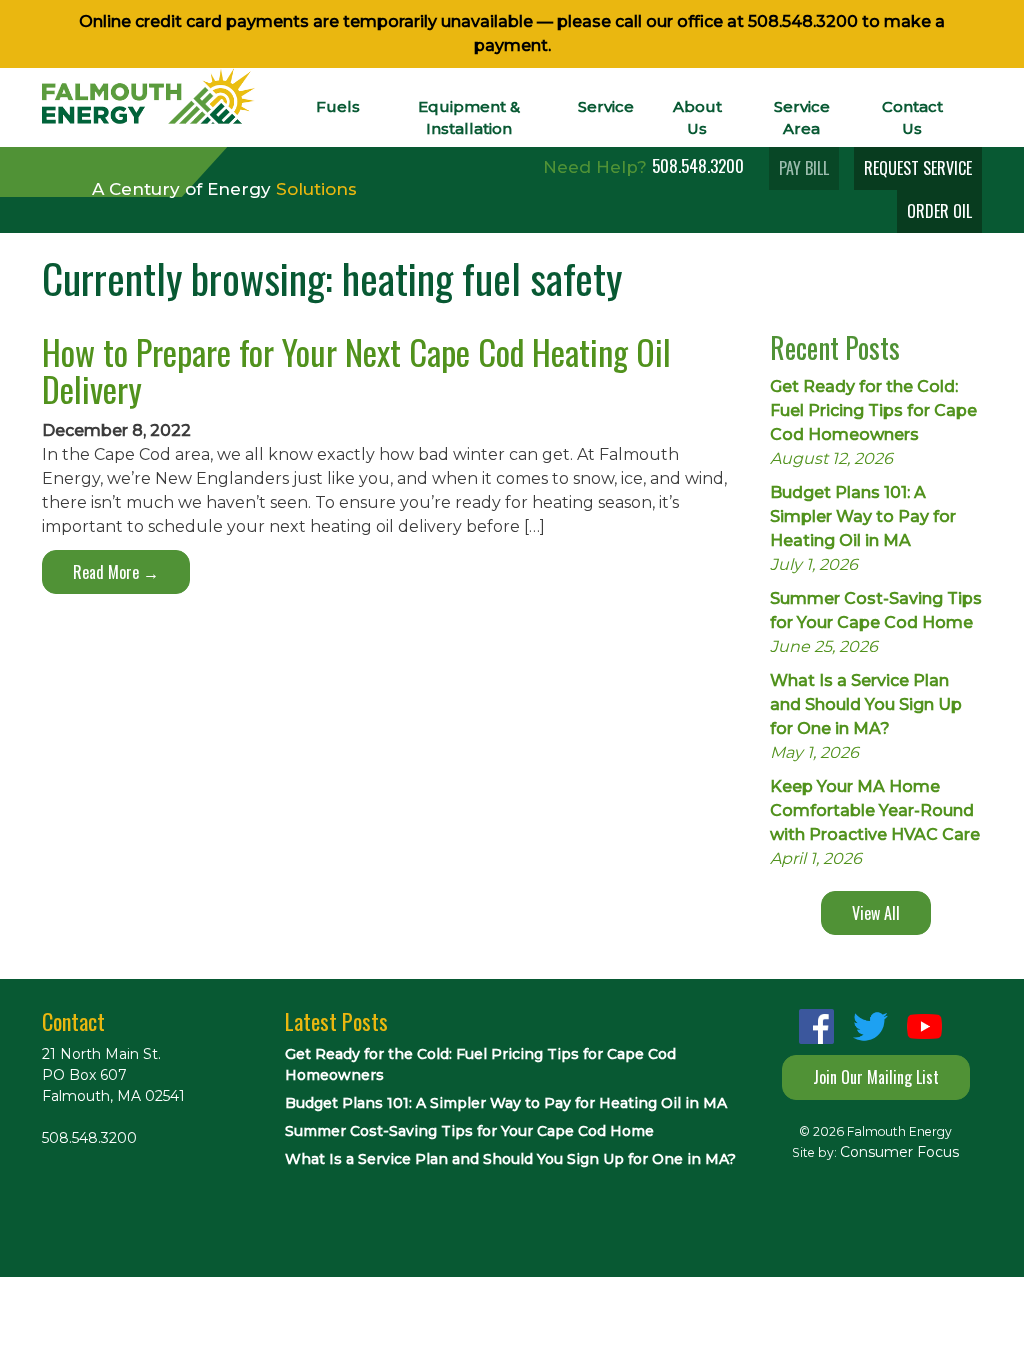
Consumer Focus (899, 1152)
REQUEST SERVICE (918, 168)
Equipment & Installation (469, 117)
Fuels (338, 106)
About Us (697, 117)
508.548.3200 (803, 21)
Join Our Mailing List (876, 1077)
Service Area (802, 117)
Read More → (116, 572)
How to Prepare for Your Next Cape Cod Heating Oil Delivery (356, 370)
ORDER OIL (939, 211)
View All (876, 913)
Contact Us (912, 117)
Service (606, 106)
